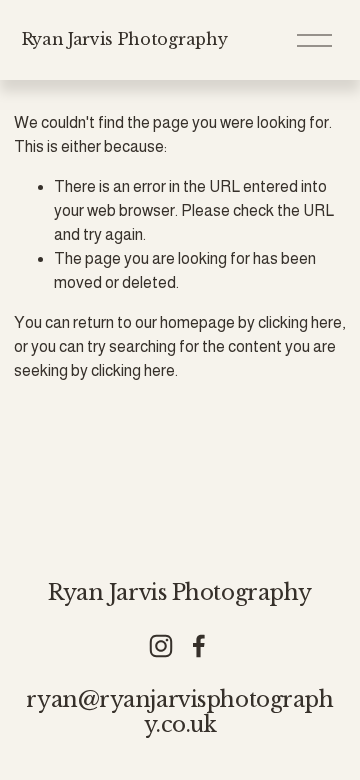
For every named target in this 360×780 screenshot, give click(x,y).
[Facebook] (199, 646)
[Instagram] (161, 646)
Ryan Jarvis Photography (125, 39)
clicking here (300, 322)
